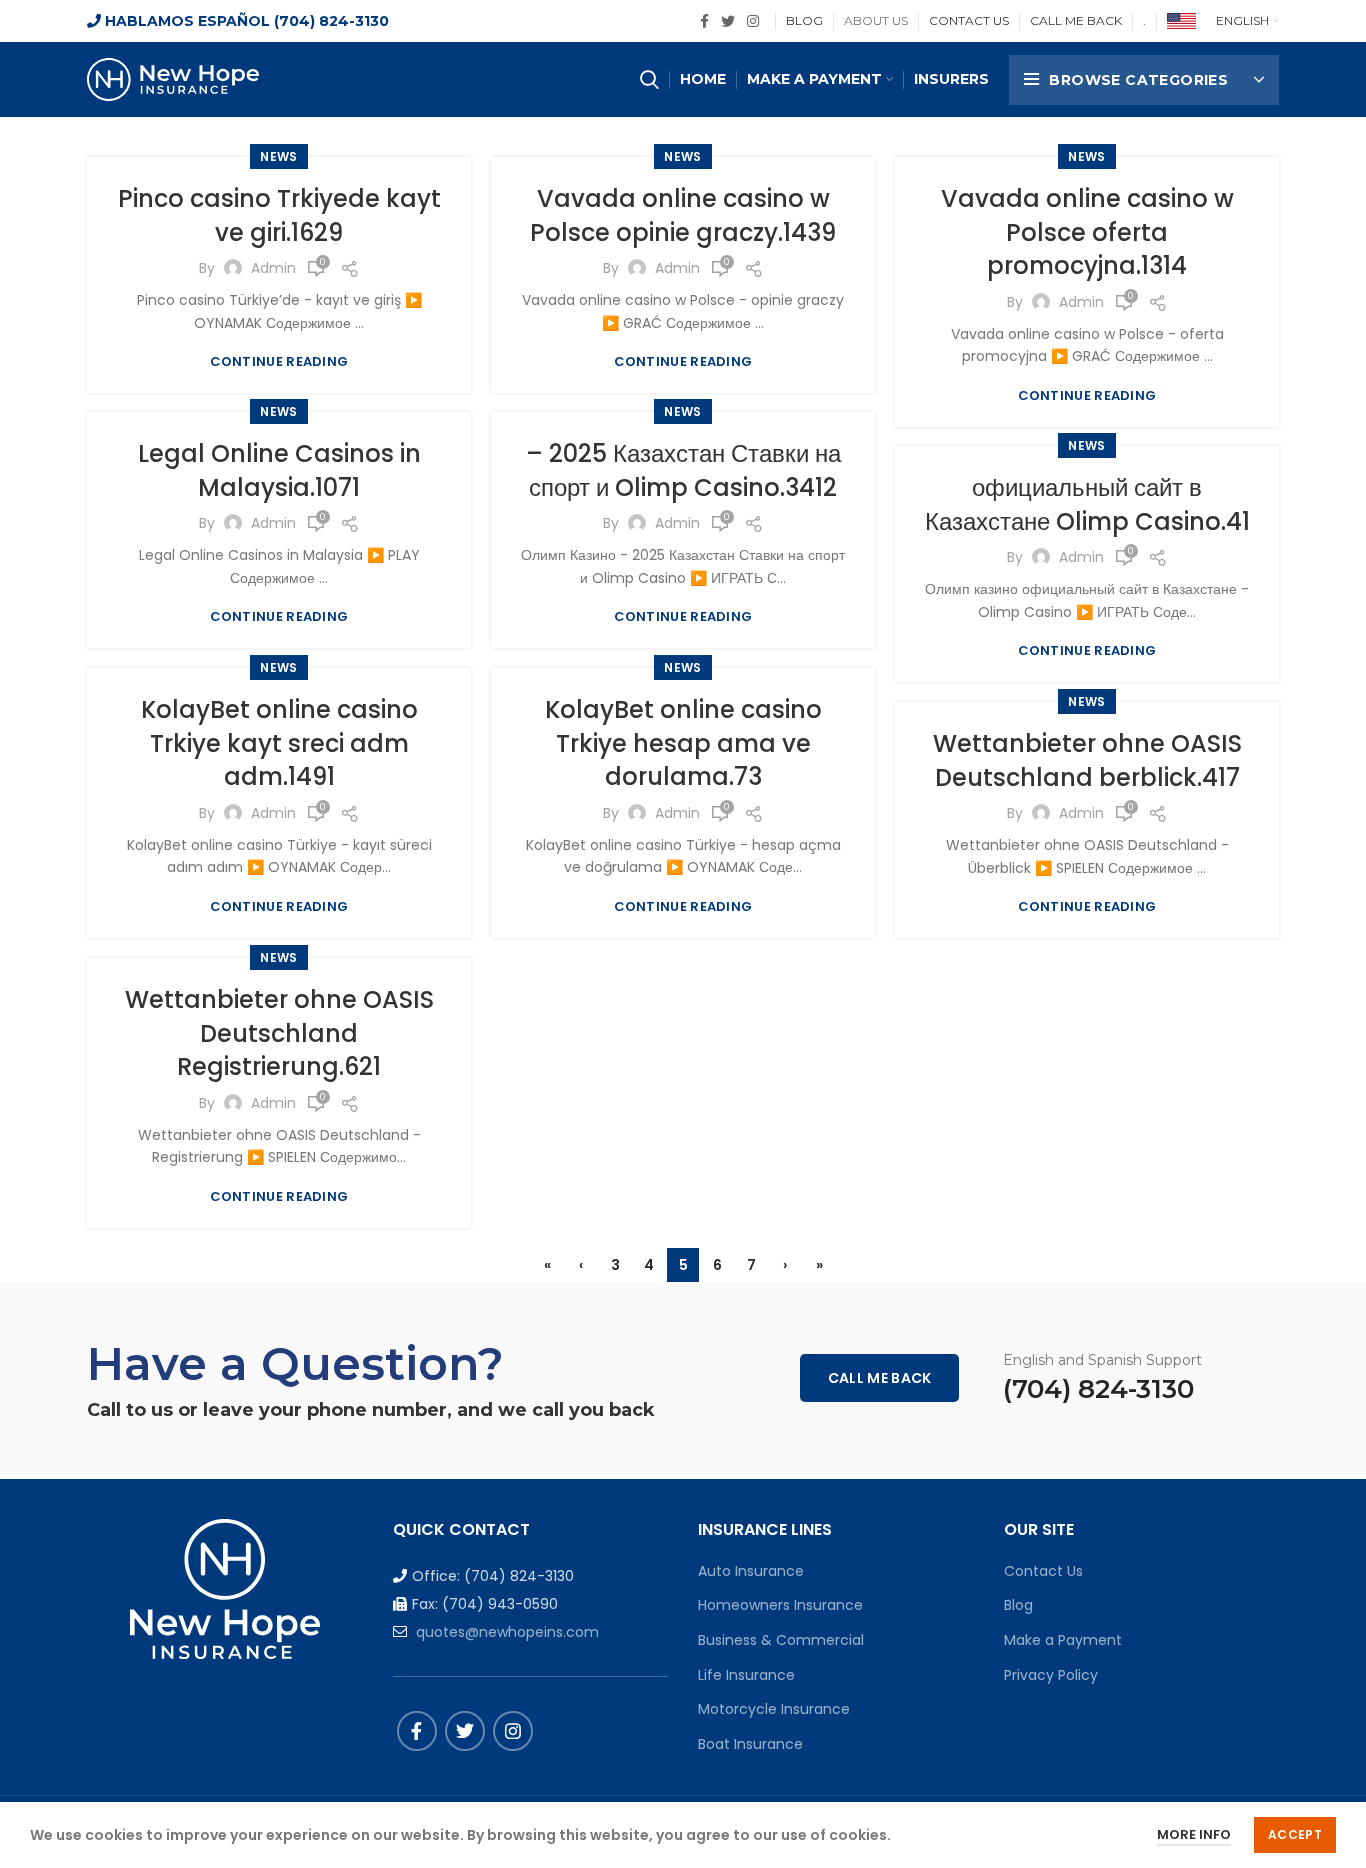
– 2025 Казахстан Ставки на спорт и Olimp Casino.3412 (683, 470)
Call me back (880, 1378)
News (278, 156)
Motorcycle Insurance (774, 1709)
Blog (1018, 1605)
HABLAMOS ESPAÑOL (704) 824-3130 (245, 21)
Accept (1295, 1834)
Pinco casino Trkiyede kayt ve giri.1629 (279, 215)
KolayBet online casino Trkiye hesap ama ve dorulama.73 (683, 743)
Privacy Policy (1051, 1675)
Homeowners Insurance (780, 1605)
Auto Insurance (751, 1571)
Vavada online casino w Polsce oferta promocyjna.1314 (1087, 232)
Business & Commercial (781, 1640)
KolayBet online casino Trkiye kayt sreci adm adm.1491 (279, 743)
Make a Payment (1063, 1640)
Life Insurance (746, 1675)
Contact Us (1043, 1571)
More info (1194, 1834)
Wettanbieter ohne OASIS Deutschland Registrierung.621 (279, 1033)
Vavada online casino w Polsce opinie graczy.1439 (683, 215)
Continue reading (279, 361)
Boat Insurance (750, 1744)
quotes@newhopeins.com (507, 1632)
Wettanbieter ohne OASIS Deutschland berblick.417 (1087, 760)
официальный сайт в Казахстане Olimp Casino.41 (1087, 504)
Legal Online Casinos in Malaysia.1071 (279, 470)
